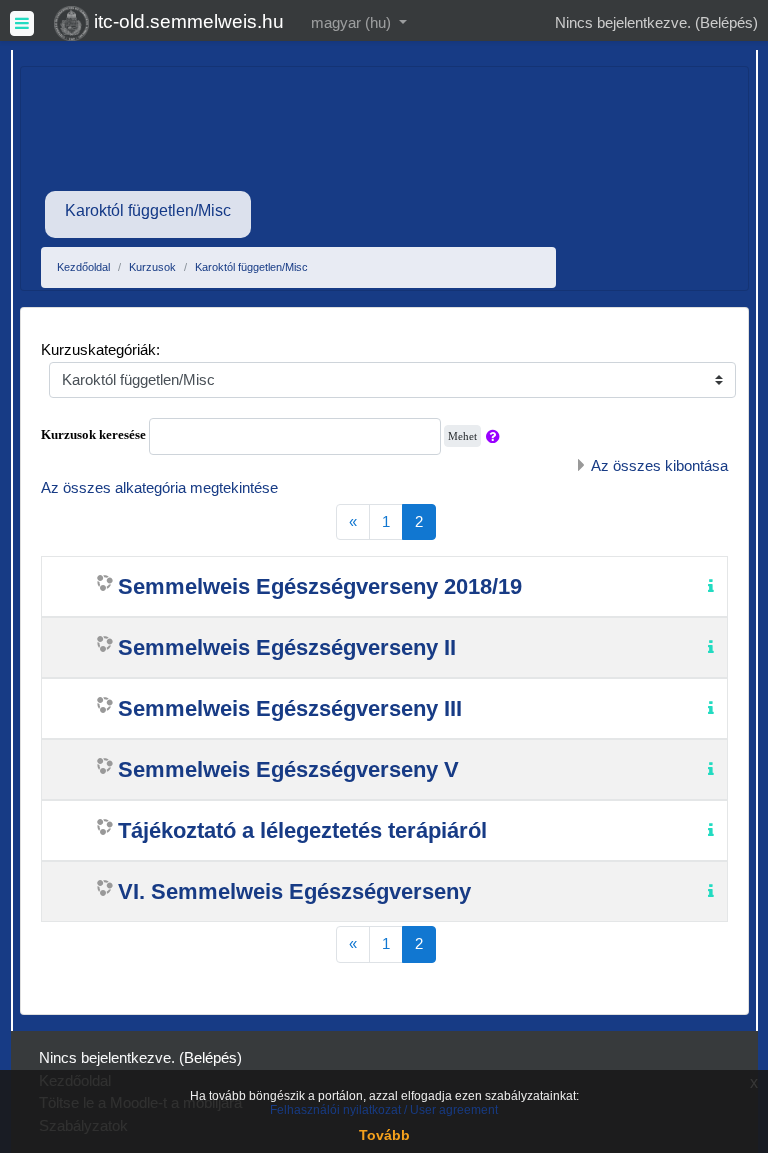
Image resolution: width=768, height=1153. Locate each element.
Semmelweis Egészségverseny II (287, 647)
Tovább (384, 1135)
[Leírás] (715, 584)
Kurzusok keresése (93, 434)
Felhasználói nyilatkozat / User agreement (384, 1110)
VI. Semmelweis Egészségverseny (294, 891)
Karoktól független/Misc (251, 267)
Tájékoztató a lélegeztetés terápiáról (302, 830)
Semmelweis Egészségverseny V (288, 769)
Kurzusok (152, 267)
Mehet (462, 436)
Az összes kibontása (659, 465)
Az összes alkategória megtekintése (159, 487)
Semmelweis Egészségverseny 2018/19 (320, 586)
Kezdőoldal (83, 267)
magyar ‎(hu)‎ (353, 22)
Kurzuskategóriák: (100, 349)
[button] (497, 436)
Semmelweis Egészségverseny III (290, 708)
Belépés (726, 22)
